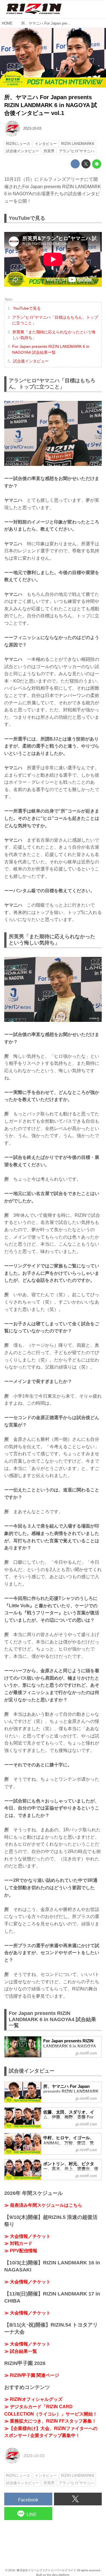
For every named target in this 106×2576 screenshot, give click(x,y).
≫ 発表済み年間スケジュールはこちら (43, 2205)
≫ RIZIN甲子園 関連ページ (32, 2375)
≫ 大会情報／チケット (27, 2236)
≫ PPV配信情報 (21, 2251)
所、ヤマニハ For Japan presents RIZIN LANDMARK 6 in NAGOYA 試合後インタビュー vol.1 (51, 105)
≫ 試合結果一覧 (21, 2351)
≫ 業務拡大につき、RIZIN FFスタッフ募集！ (50, 2421)
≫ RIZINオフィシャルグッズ (33, 2399)
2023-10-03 (32, 128)
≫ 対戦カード (18, 2243)
